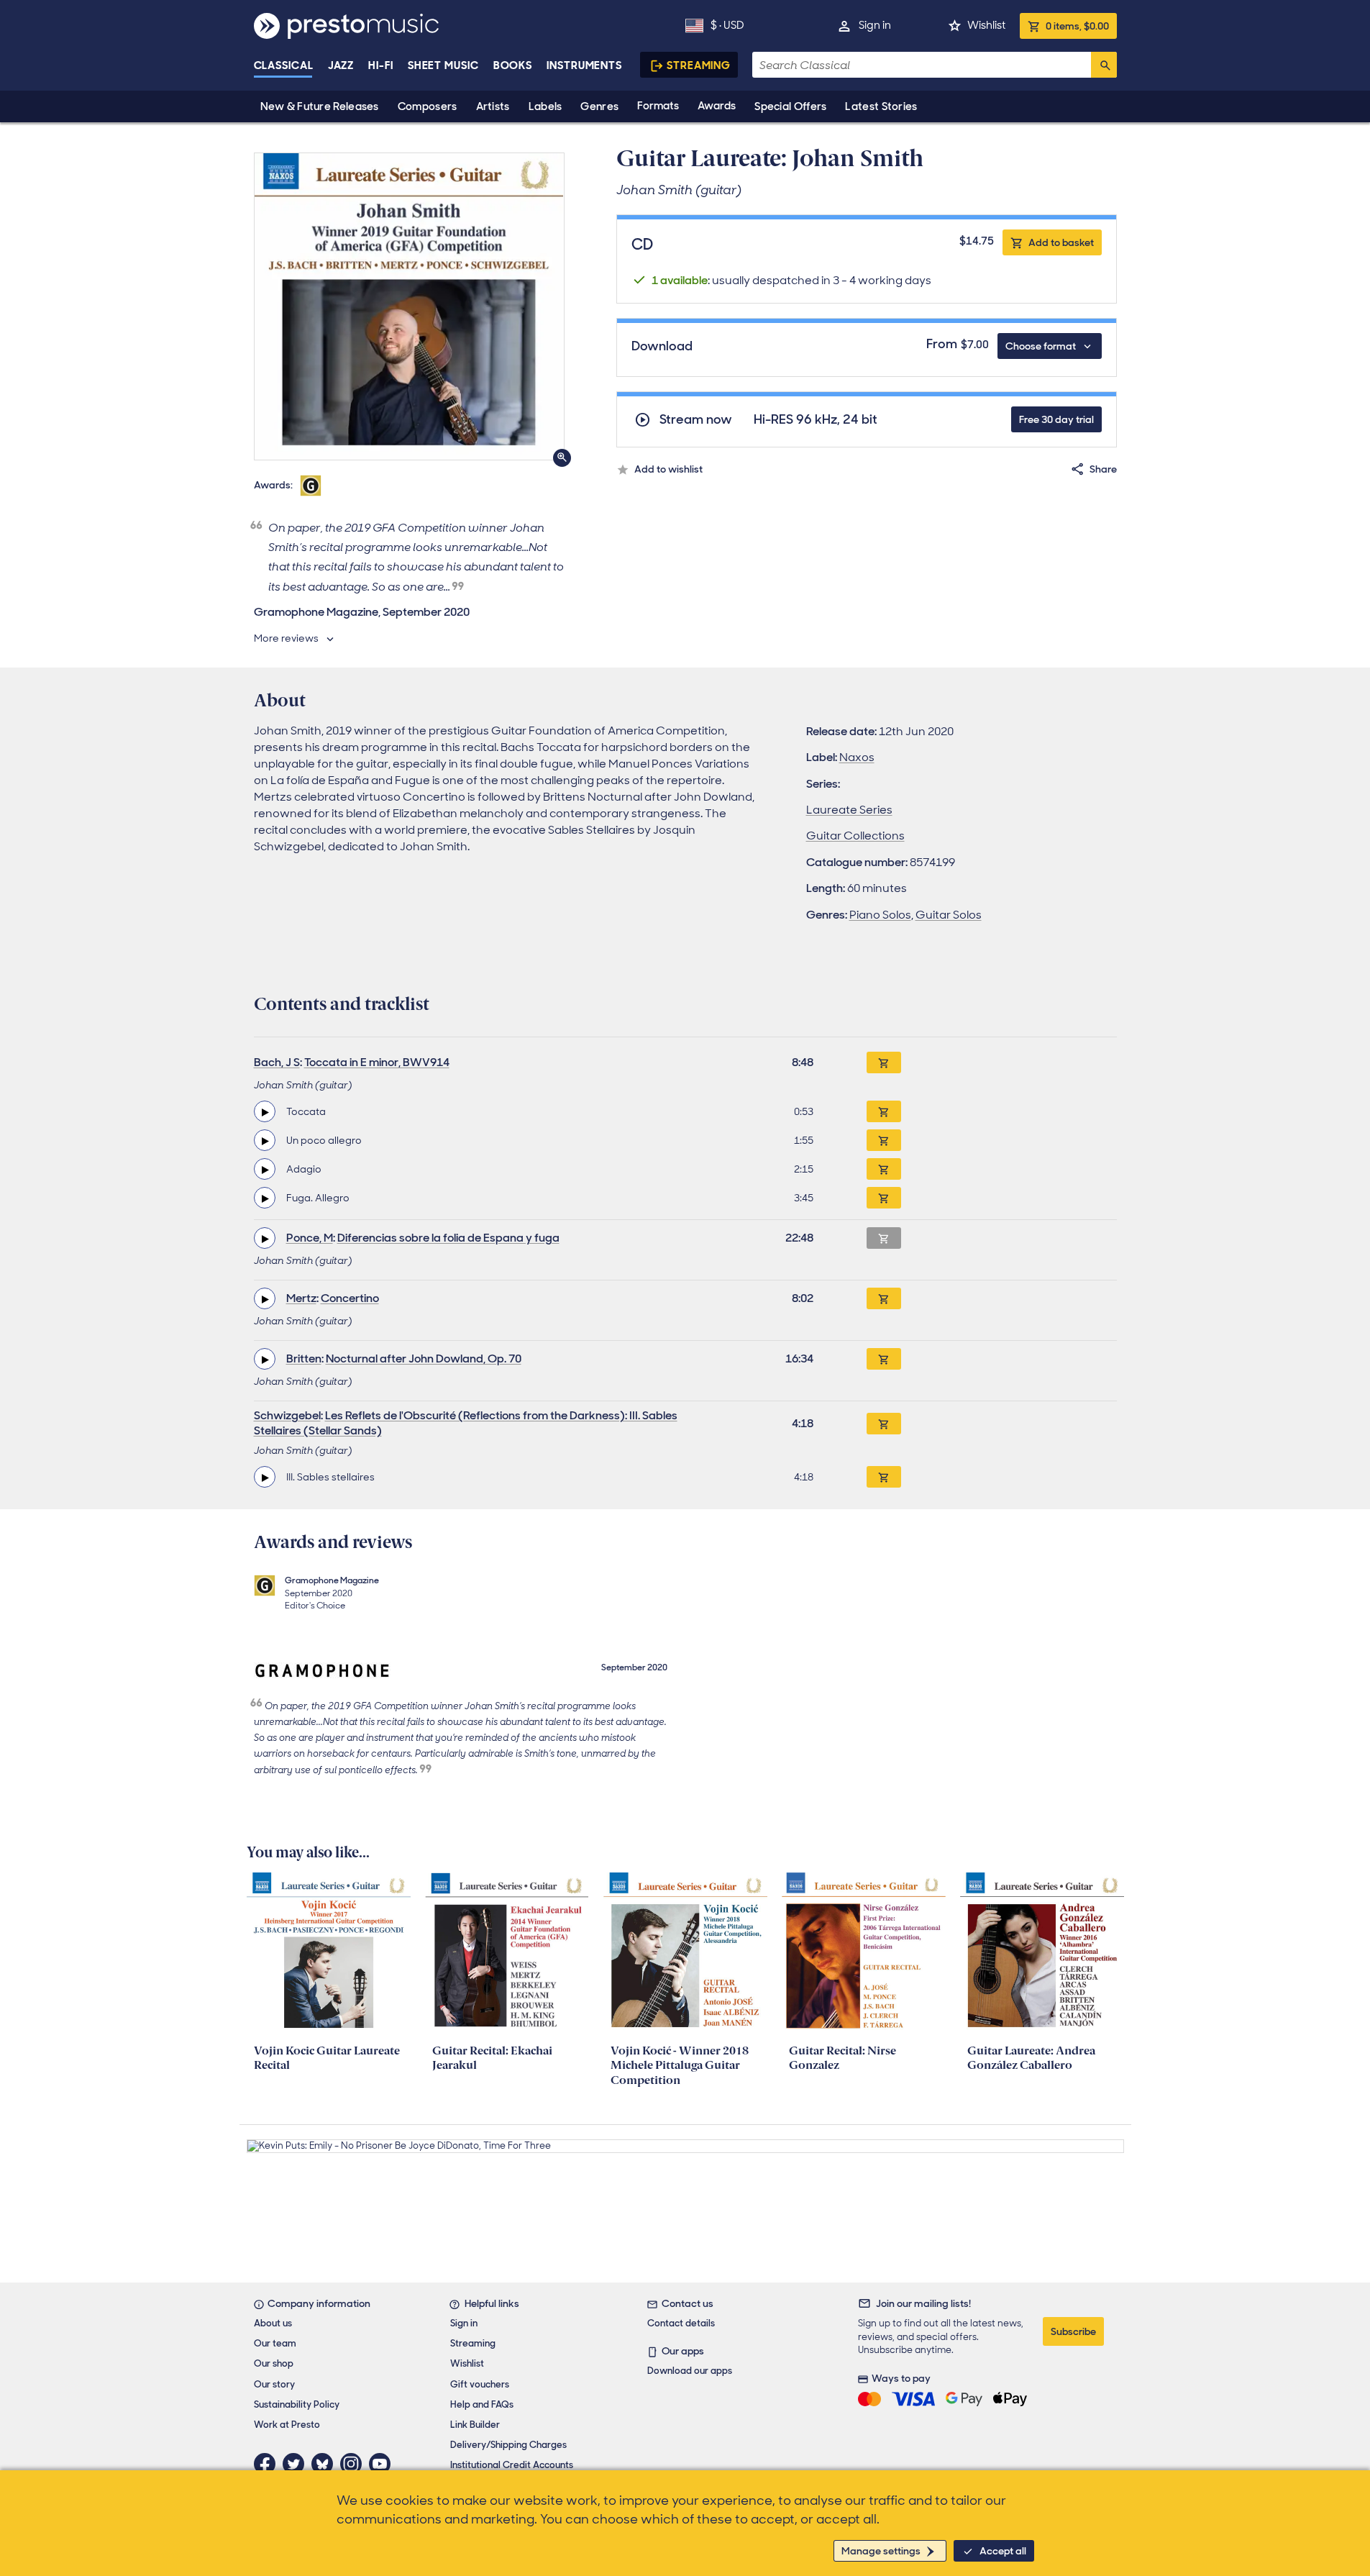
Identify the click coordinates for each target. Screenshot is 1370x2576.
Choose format (1041, 346)
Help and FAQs (482, 2404)
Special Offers (790, 106)
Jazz (341, 65)
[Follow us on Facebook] (268, 2464)
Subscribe (1073, 2331)
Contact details (681, 2323)
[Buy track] (884, 1111)
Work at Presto (287, 2425)
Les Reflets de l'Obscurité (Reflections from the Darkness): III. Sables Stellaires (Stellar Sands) (466, 1423)
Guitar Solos (949, 915)
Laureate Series (849, 810)
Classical (284, 65)
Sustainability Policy (297, 2404)
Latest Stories (881, 106)
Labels (545, 106)
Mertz (301, 1298)
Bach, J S (277, 1062)
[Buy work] (884, 1062)
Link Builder (475, 2425)
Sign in (875, 25)
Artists (493, 106)
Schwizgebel (287, 1415)
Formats (658, 106)
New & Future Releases (320, 106)
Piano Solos (880, 915)
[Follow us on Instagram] (355, 2464)
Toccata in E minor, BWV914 (377, 1062)
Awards (717, 106)
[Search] (1104, 65)
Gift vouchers (480, 2384)
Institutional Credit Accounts (512, 2465)
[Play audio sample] (265, 1111)
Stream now (696, 420)
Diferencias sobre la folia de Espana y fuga (448, 1238)
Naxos (857, 757)
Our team (275, 2343)
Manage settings (881, 2551)
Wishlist (986, 25)
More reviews (286, 638)
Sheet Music (443, 65)
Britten (304, 1358)
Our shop (274, 2363)
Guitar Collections (855, 836)
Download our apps (690, 2371)
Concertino (350, 1298)
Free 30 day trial (1056, 419)
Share (1103, 469)
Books (513, 65)
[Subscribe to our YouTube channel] (383, 2464)
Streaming (699, 65)
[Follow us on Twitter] (297, 2464)
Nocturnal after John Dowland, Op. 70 (424, 1358)
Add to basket (1061, 242)
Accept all (1003, 2551)
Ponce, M (310, 1238)
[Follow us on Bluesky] (326, 2464)
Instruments (584, 65)
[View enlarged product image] (409, 306)
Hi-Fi (381, 65)
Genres (599, 106)
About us (273, 2323)
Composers (428, 106)
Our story (274, 2384)
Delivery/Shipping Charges (508, 2445)
